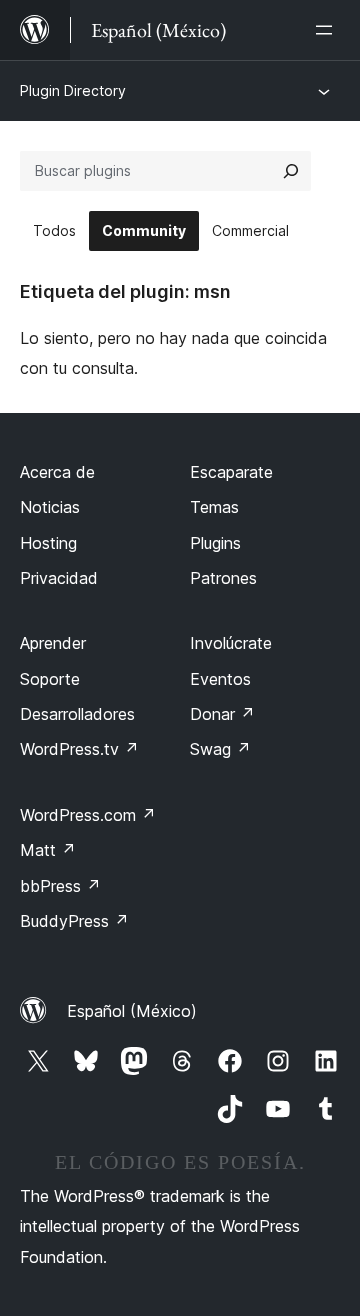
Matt (48, 850)
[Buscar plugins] (291, 171)
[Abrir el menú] (328, 30)
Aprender (53, 643)
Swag (220, 749)
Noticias (50, 507)
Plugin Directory (73, 90)
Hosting (48, 543)
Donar (222, 714)
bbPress (60, 886)
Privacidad (59, 578)
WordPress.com (88, 815)
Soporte (50, 679)
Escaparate (231, 472)
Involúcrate (231, 643)
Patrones (223, 578)
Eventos (220, 679)
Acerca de (57, 472)
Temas (214, 507)
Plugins (215, 543)
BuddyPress (74, 921)
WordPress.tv (79, 749)
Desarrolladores (77, 714)
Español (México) (132, 1011)
